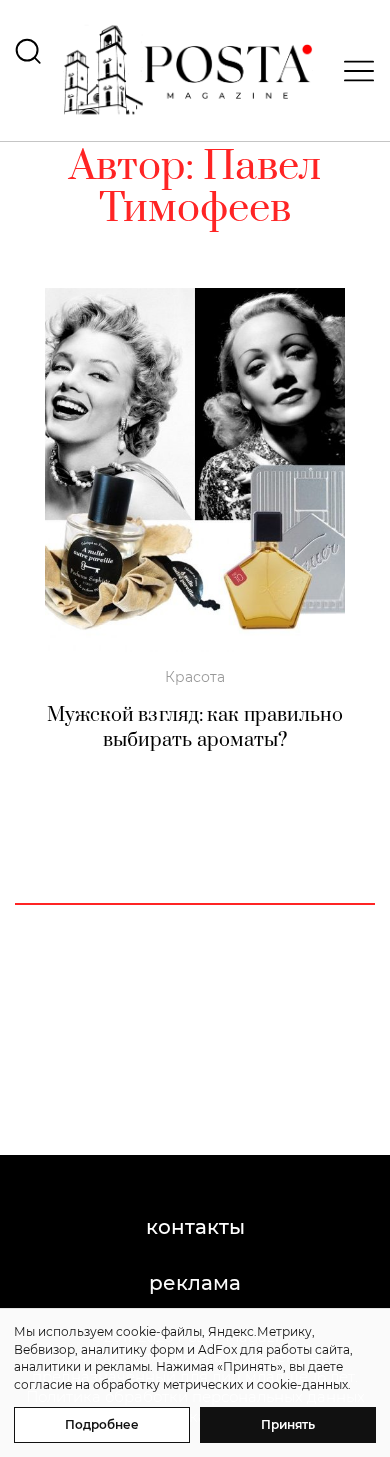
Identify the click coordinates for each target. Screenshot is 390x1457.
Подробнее (102, 1424)
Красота (195, 677)
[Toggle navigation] (353, 71)
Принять (288, 1424)
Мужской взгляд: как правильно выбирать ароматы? (195, 728)
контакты (195, 1227)
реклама (195, 1283)
